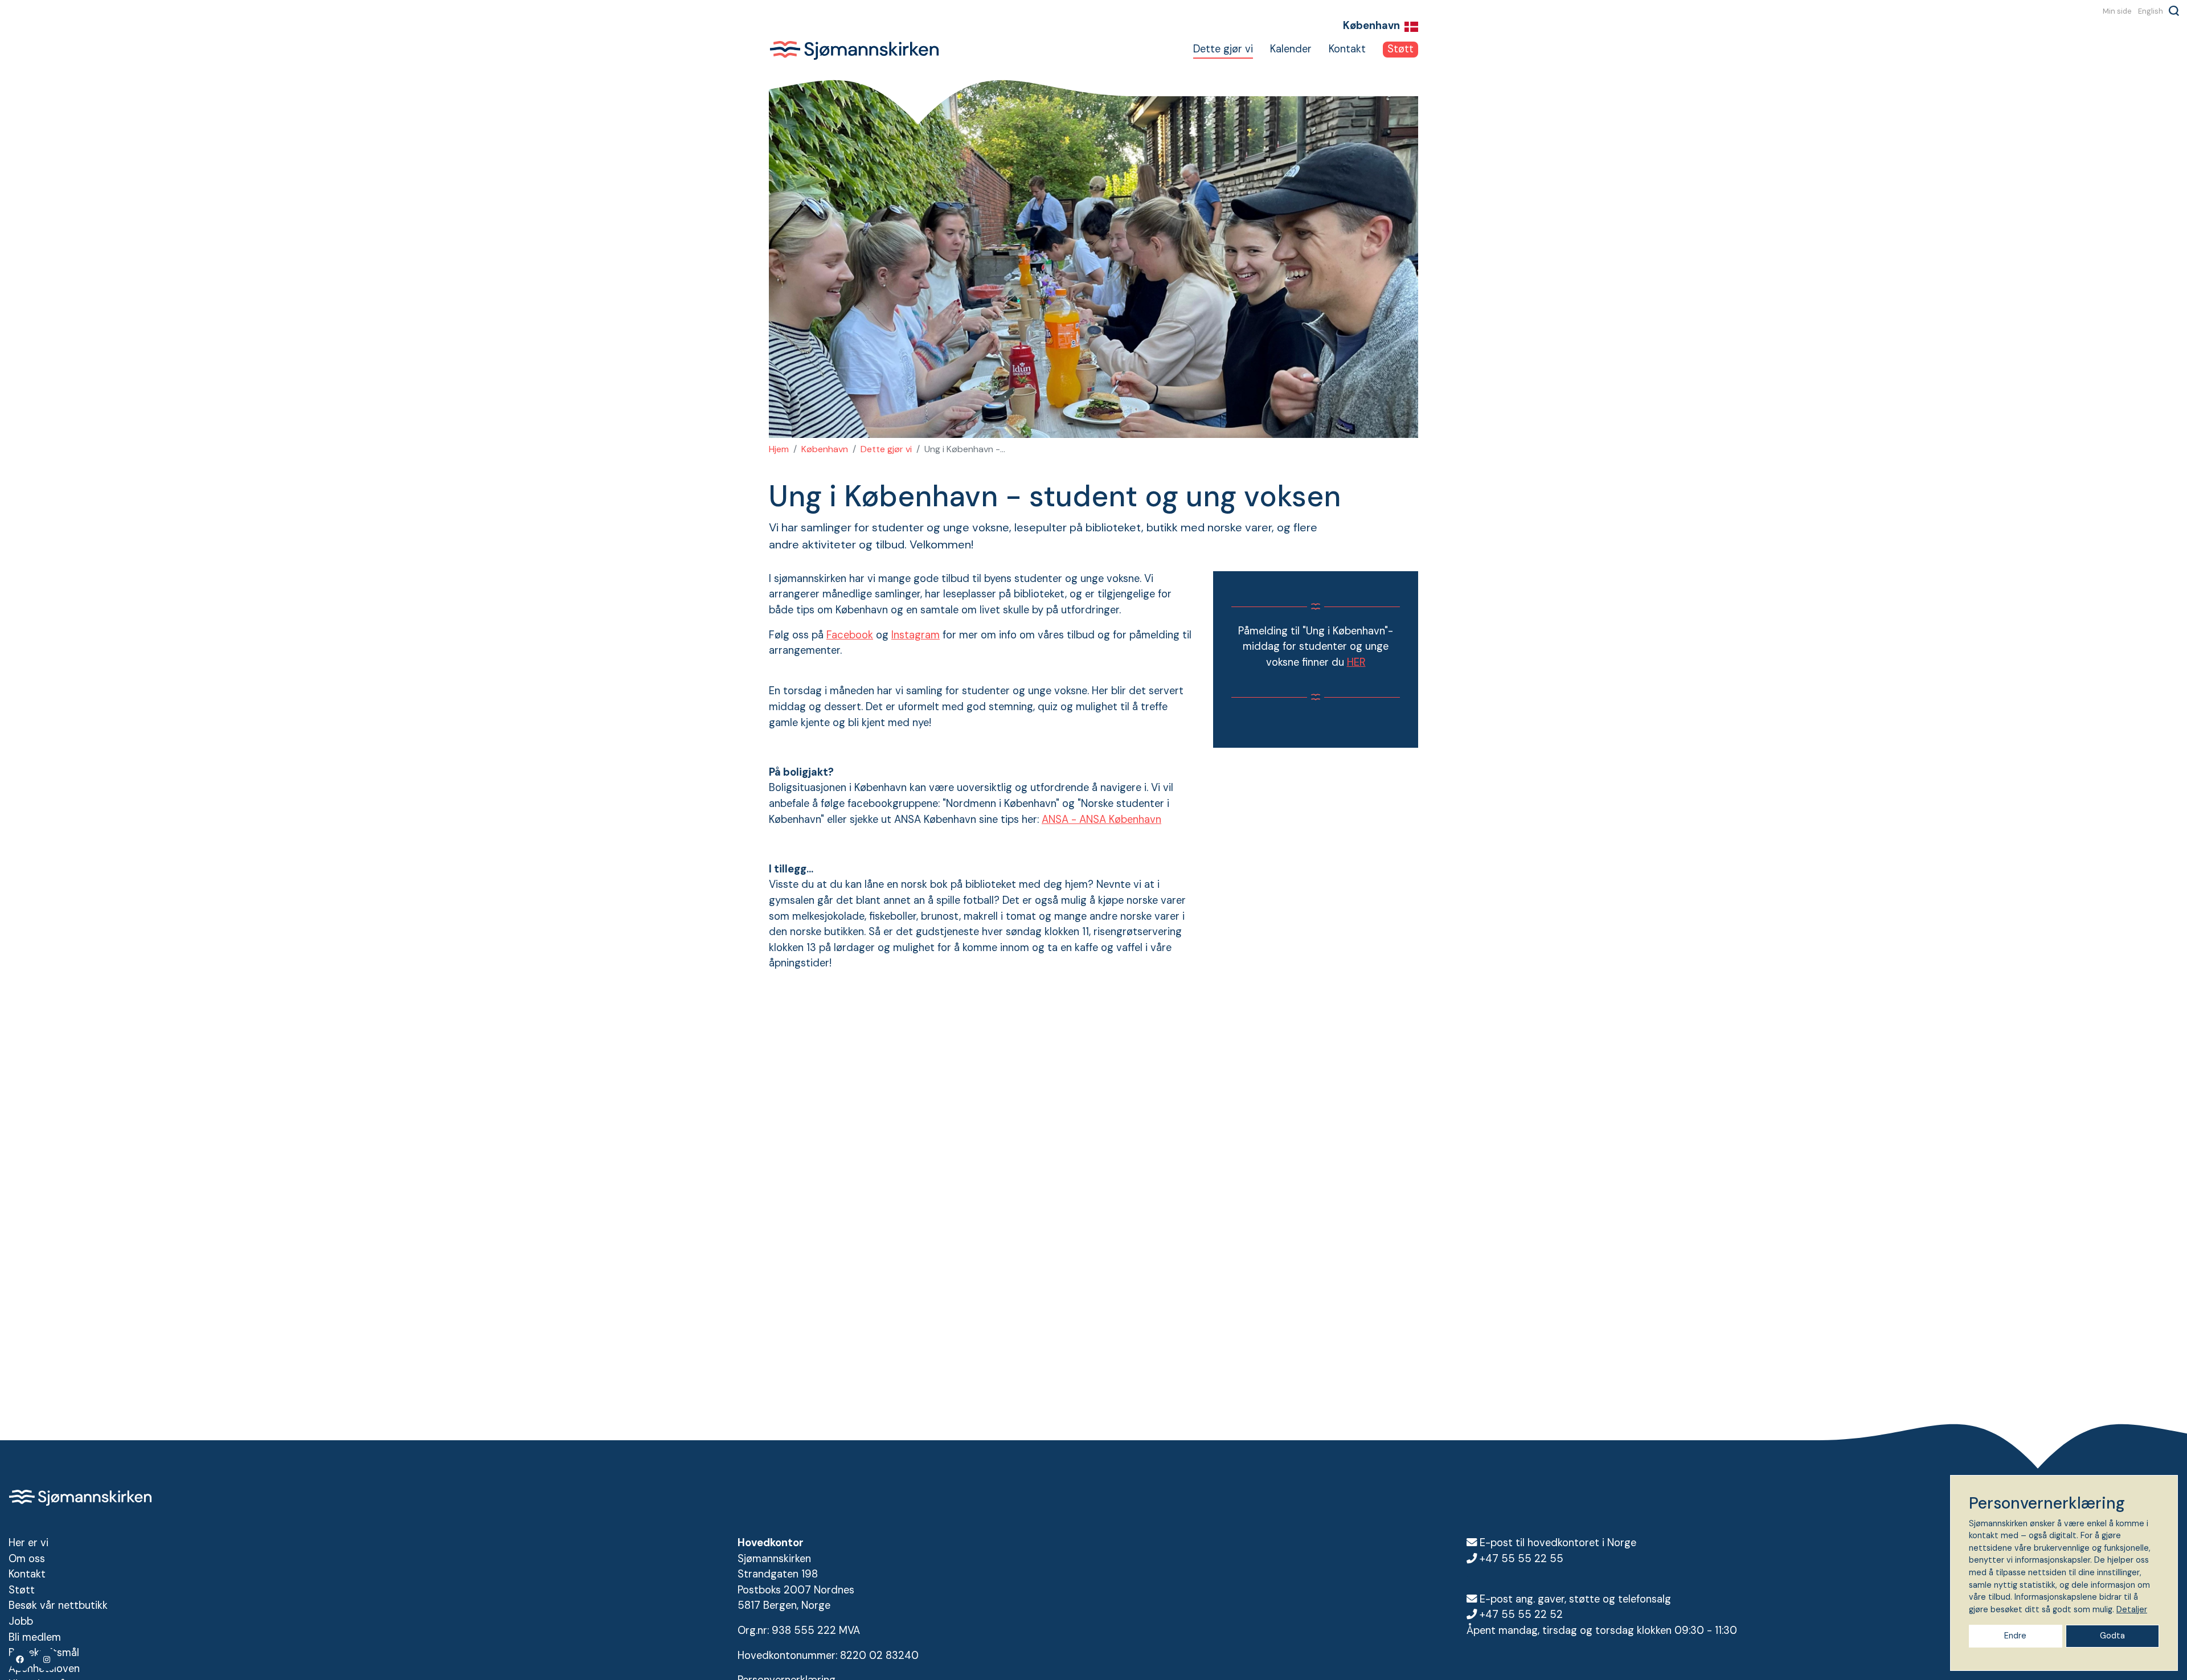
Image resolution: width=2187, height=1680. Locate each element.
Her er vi (28, 1543)
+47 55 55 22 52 (1521, 1615)
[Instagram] (47, 1659)
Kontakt (1347, 49)
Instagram (916, 635)
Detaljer (2132, 1609)
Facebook (850, 635)
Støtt (1400, 49)
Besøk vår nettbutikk (58, 1605)
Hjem (779, 449)
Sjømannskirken (854, 50)
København (825, 449)
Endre (2015, 1636)
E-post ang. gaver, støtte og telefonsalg (1575, 1599)
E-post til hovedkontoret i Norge (1558, 1543)
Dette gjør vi (1223, 49)
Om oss (27, 1559)
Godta (2112, 1636)
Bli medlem (35, 1637)
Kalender (1291, 49)
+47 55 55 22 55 (1522, 1559)
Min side (2117, 11)
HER (1356, 662)
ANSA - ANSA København (1101, 819)
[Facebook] (21, 1659)
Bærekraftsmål (44, 1653)
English (2151, 11)
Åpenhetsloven (44, 1669)
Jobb (21, 1621)
